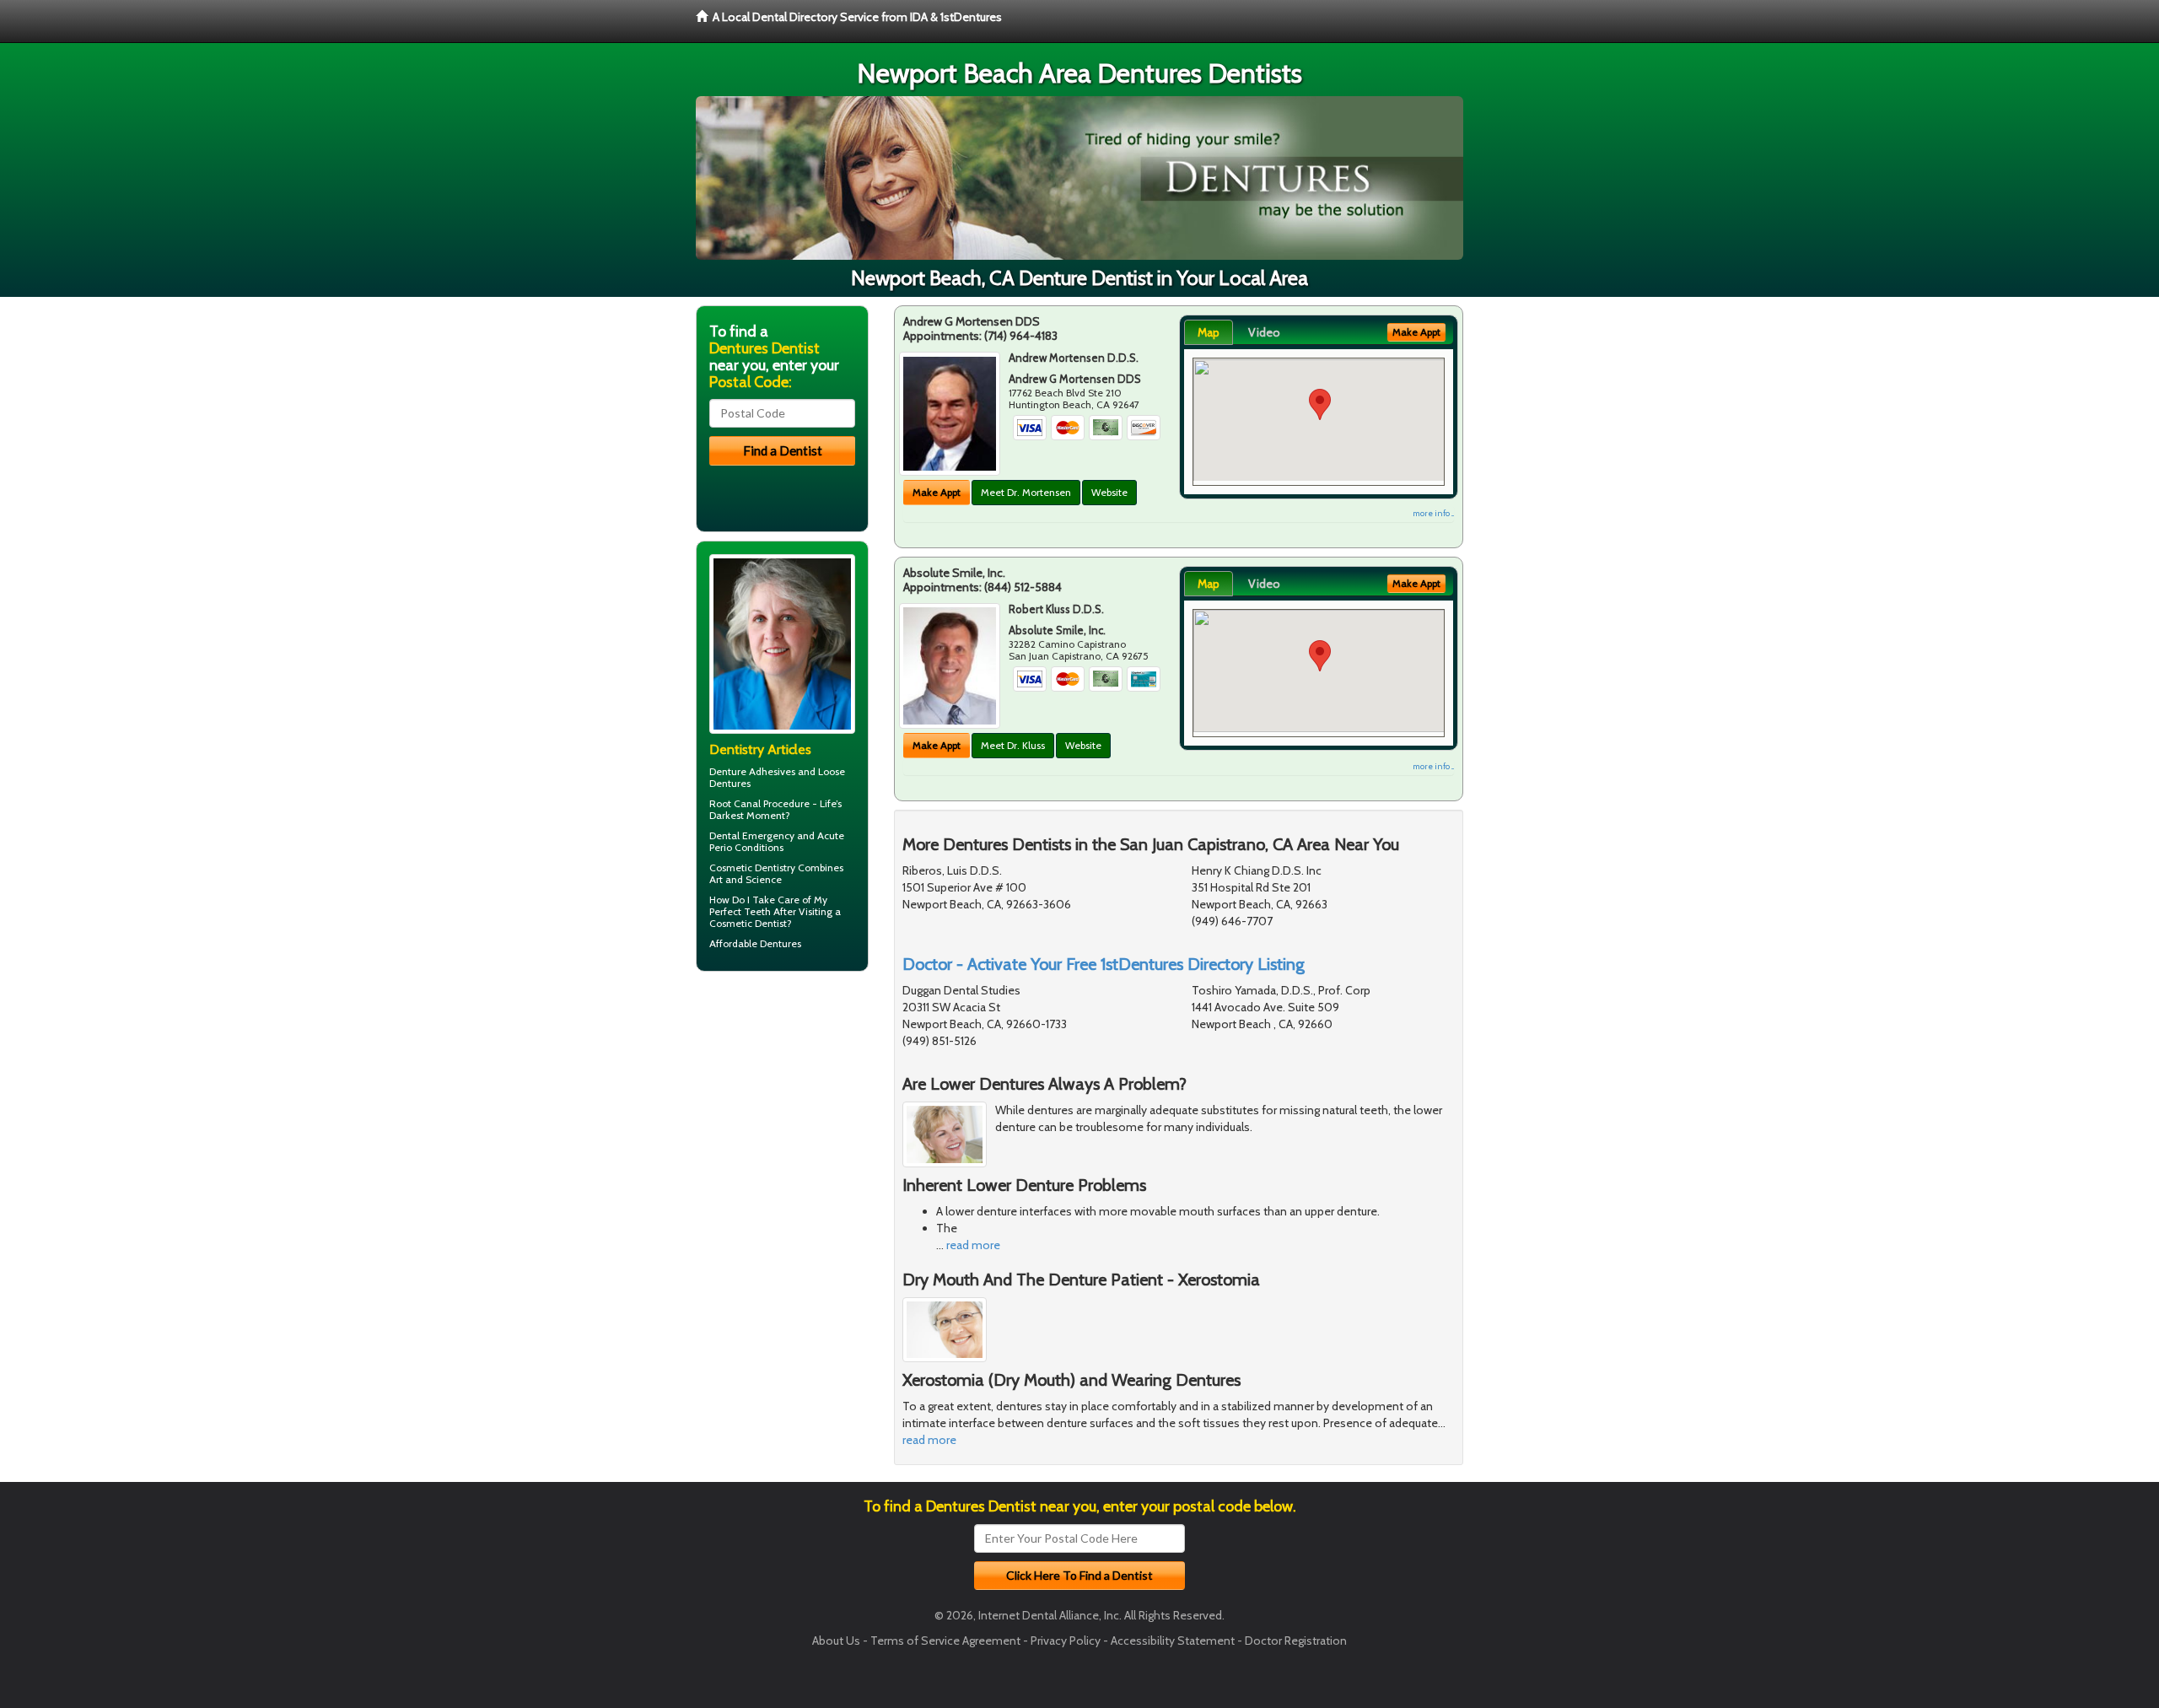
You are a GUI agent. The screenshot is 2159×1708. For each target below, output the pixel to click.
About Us (836, 1641)
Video (1264, 332)
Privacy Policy (1066, 1641)
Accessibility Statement (1173, 1641)
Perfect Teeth (740, 911)
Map (1209, 332)
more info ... (1433, 513)
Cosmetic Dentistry (752, 867)
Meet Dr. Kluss (1013, 745)
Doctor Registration (1296, 1641)
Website (1109, 492)
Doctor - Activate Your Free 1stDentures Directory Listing (1104, 964)
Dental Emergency (752, 835)
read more (973, 1245)
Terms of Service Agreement (945, 1641)
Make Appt (937, 492)
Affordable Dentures (755, 943)
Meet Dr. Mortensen (1026, 492)
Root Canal (735, 803)
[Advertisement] (782, 1115)
